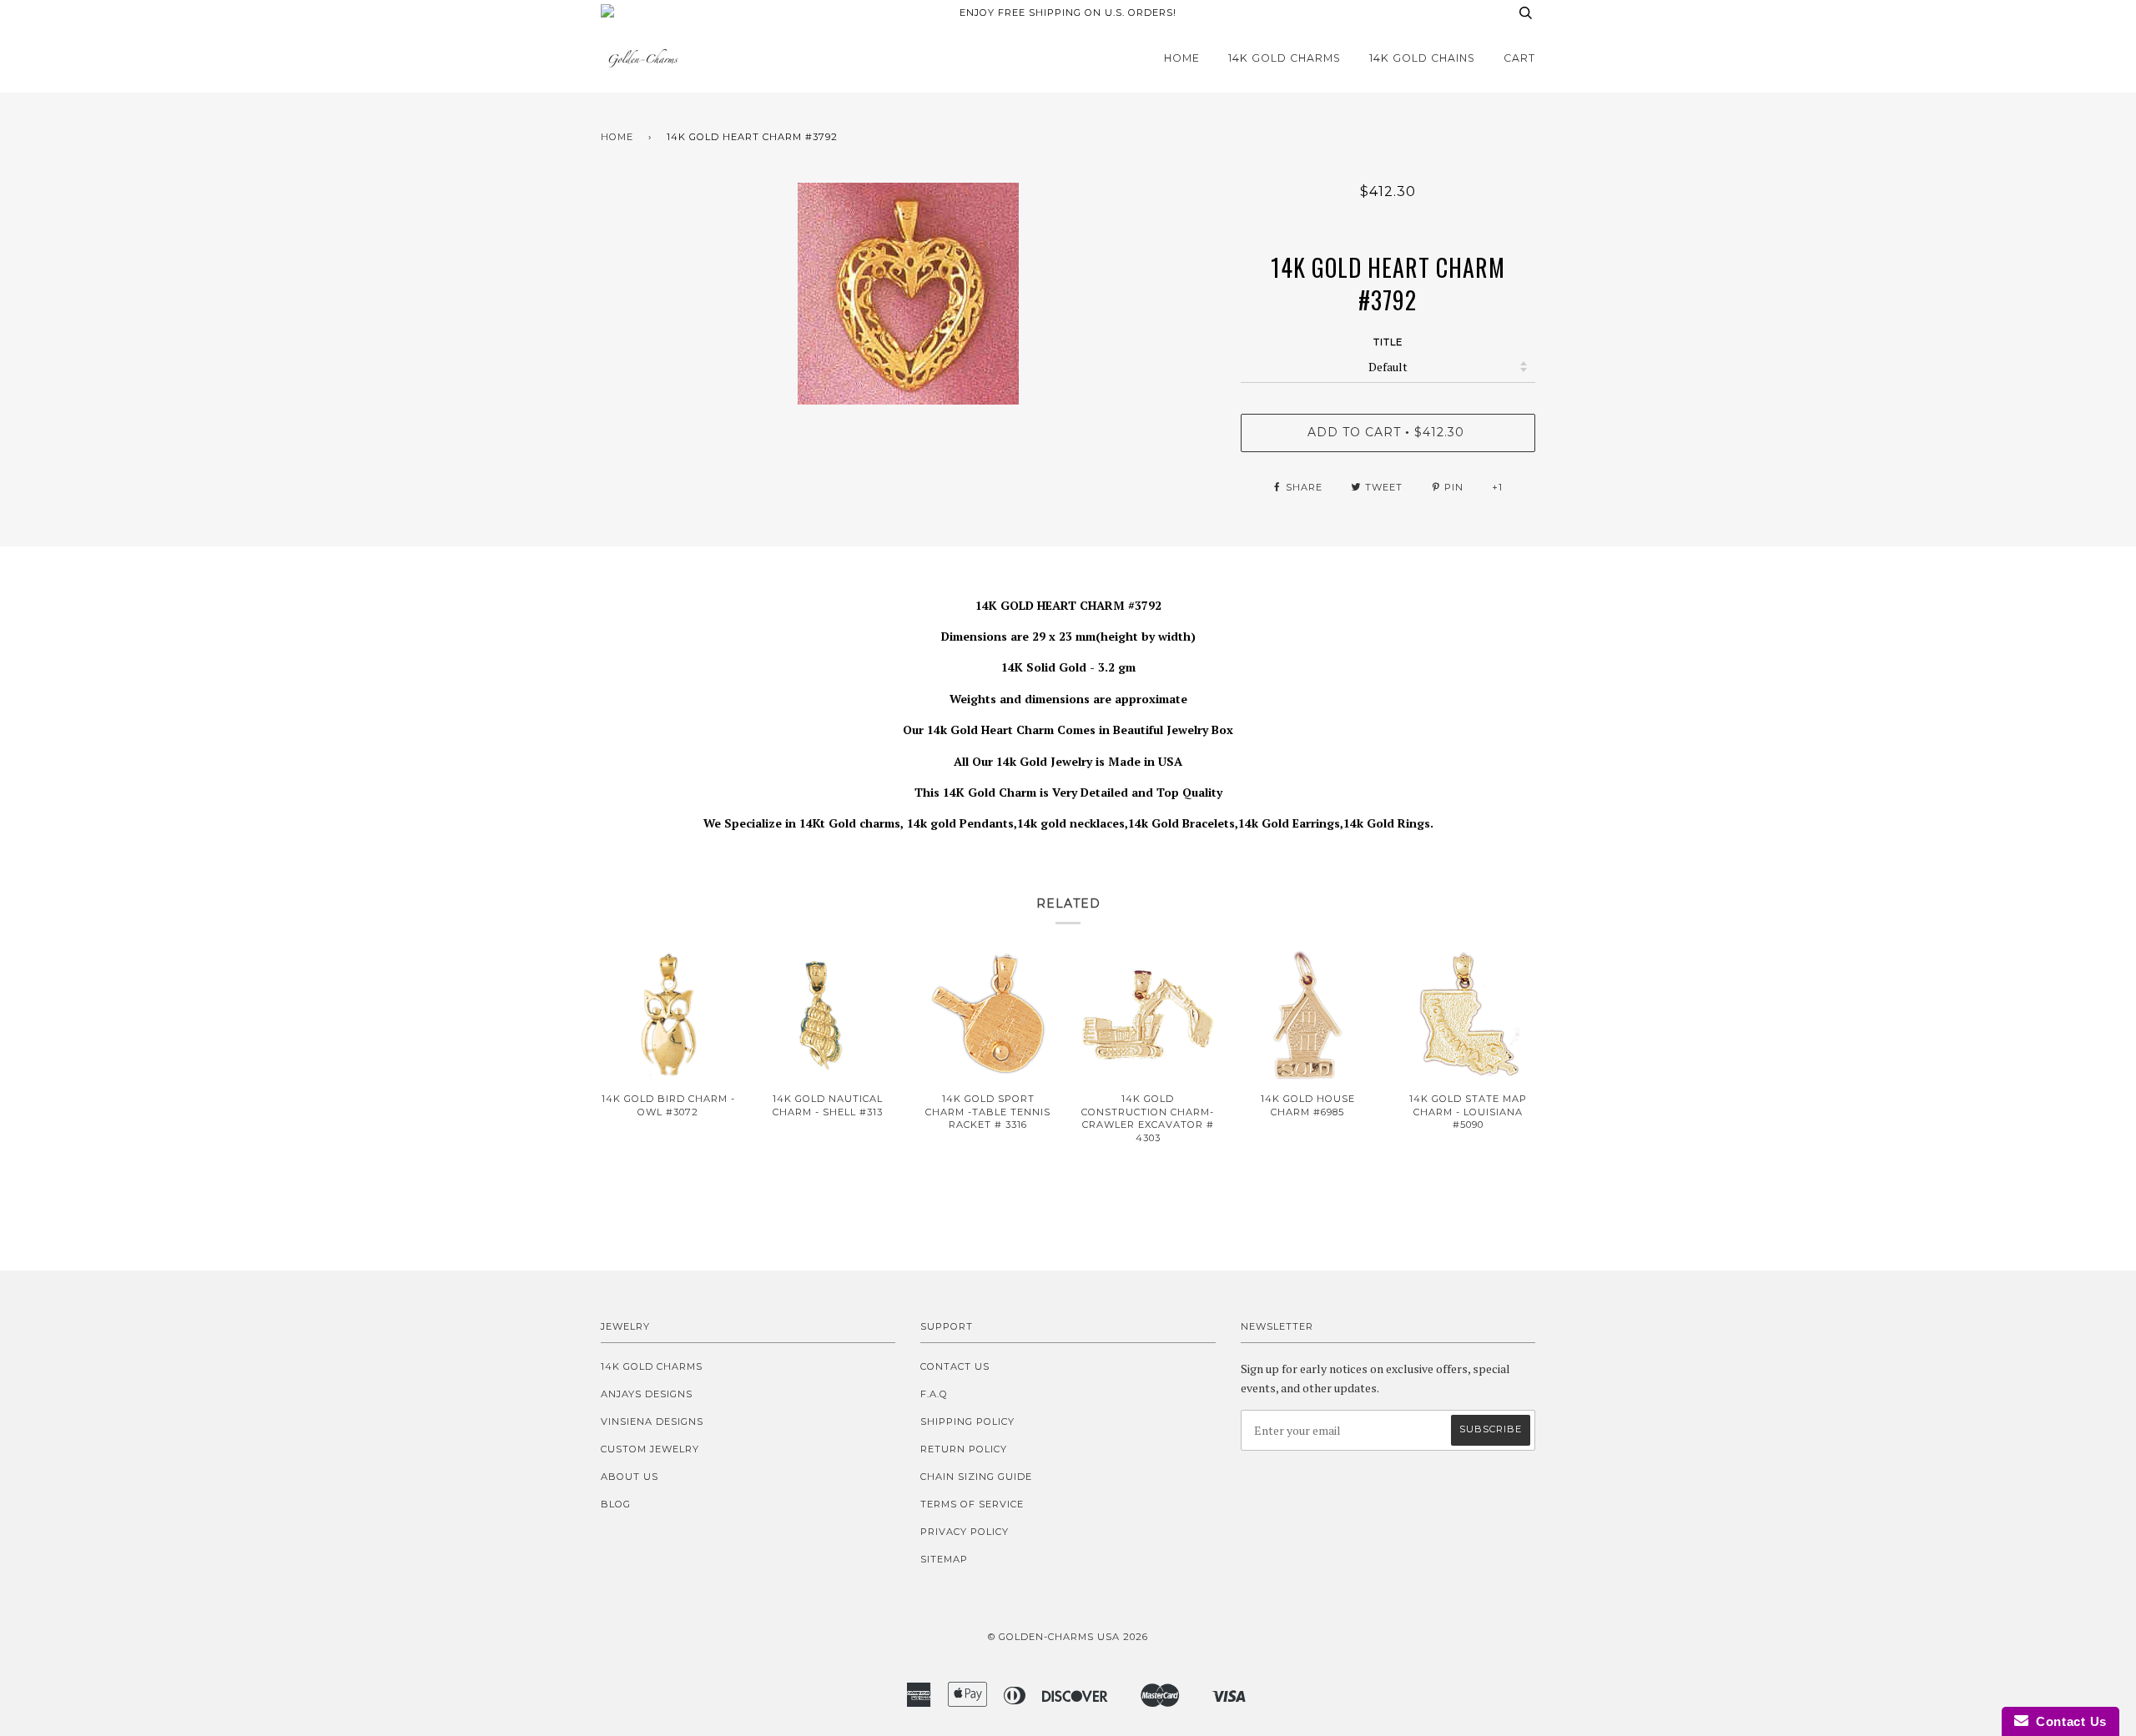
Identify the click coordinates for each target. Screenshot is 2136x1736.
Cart (1519, 58)
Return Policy (964, 1449)
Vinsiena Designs (652, 1422)
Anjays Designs (647, 1394)
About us (630, 1477)
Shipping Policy (967, 1422)
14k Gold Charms (1285, 58)
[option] (908, 294)
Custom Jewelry (650, 1449)
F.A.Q (934, 1394)
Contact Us (955, 1366)
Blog (616, 1504)
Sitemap (944, 1559)
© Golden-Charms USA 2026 (1068, 1637)
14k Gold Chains (1422, 58)
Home (1182, 58)
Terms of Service (972, 1504)
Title (1388, 342)
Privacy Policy (965, 1532)
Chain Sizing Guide (976, 1477)
